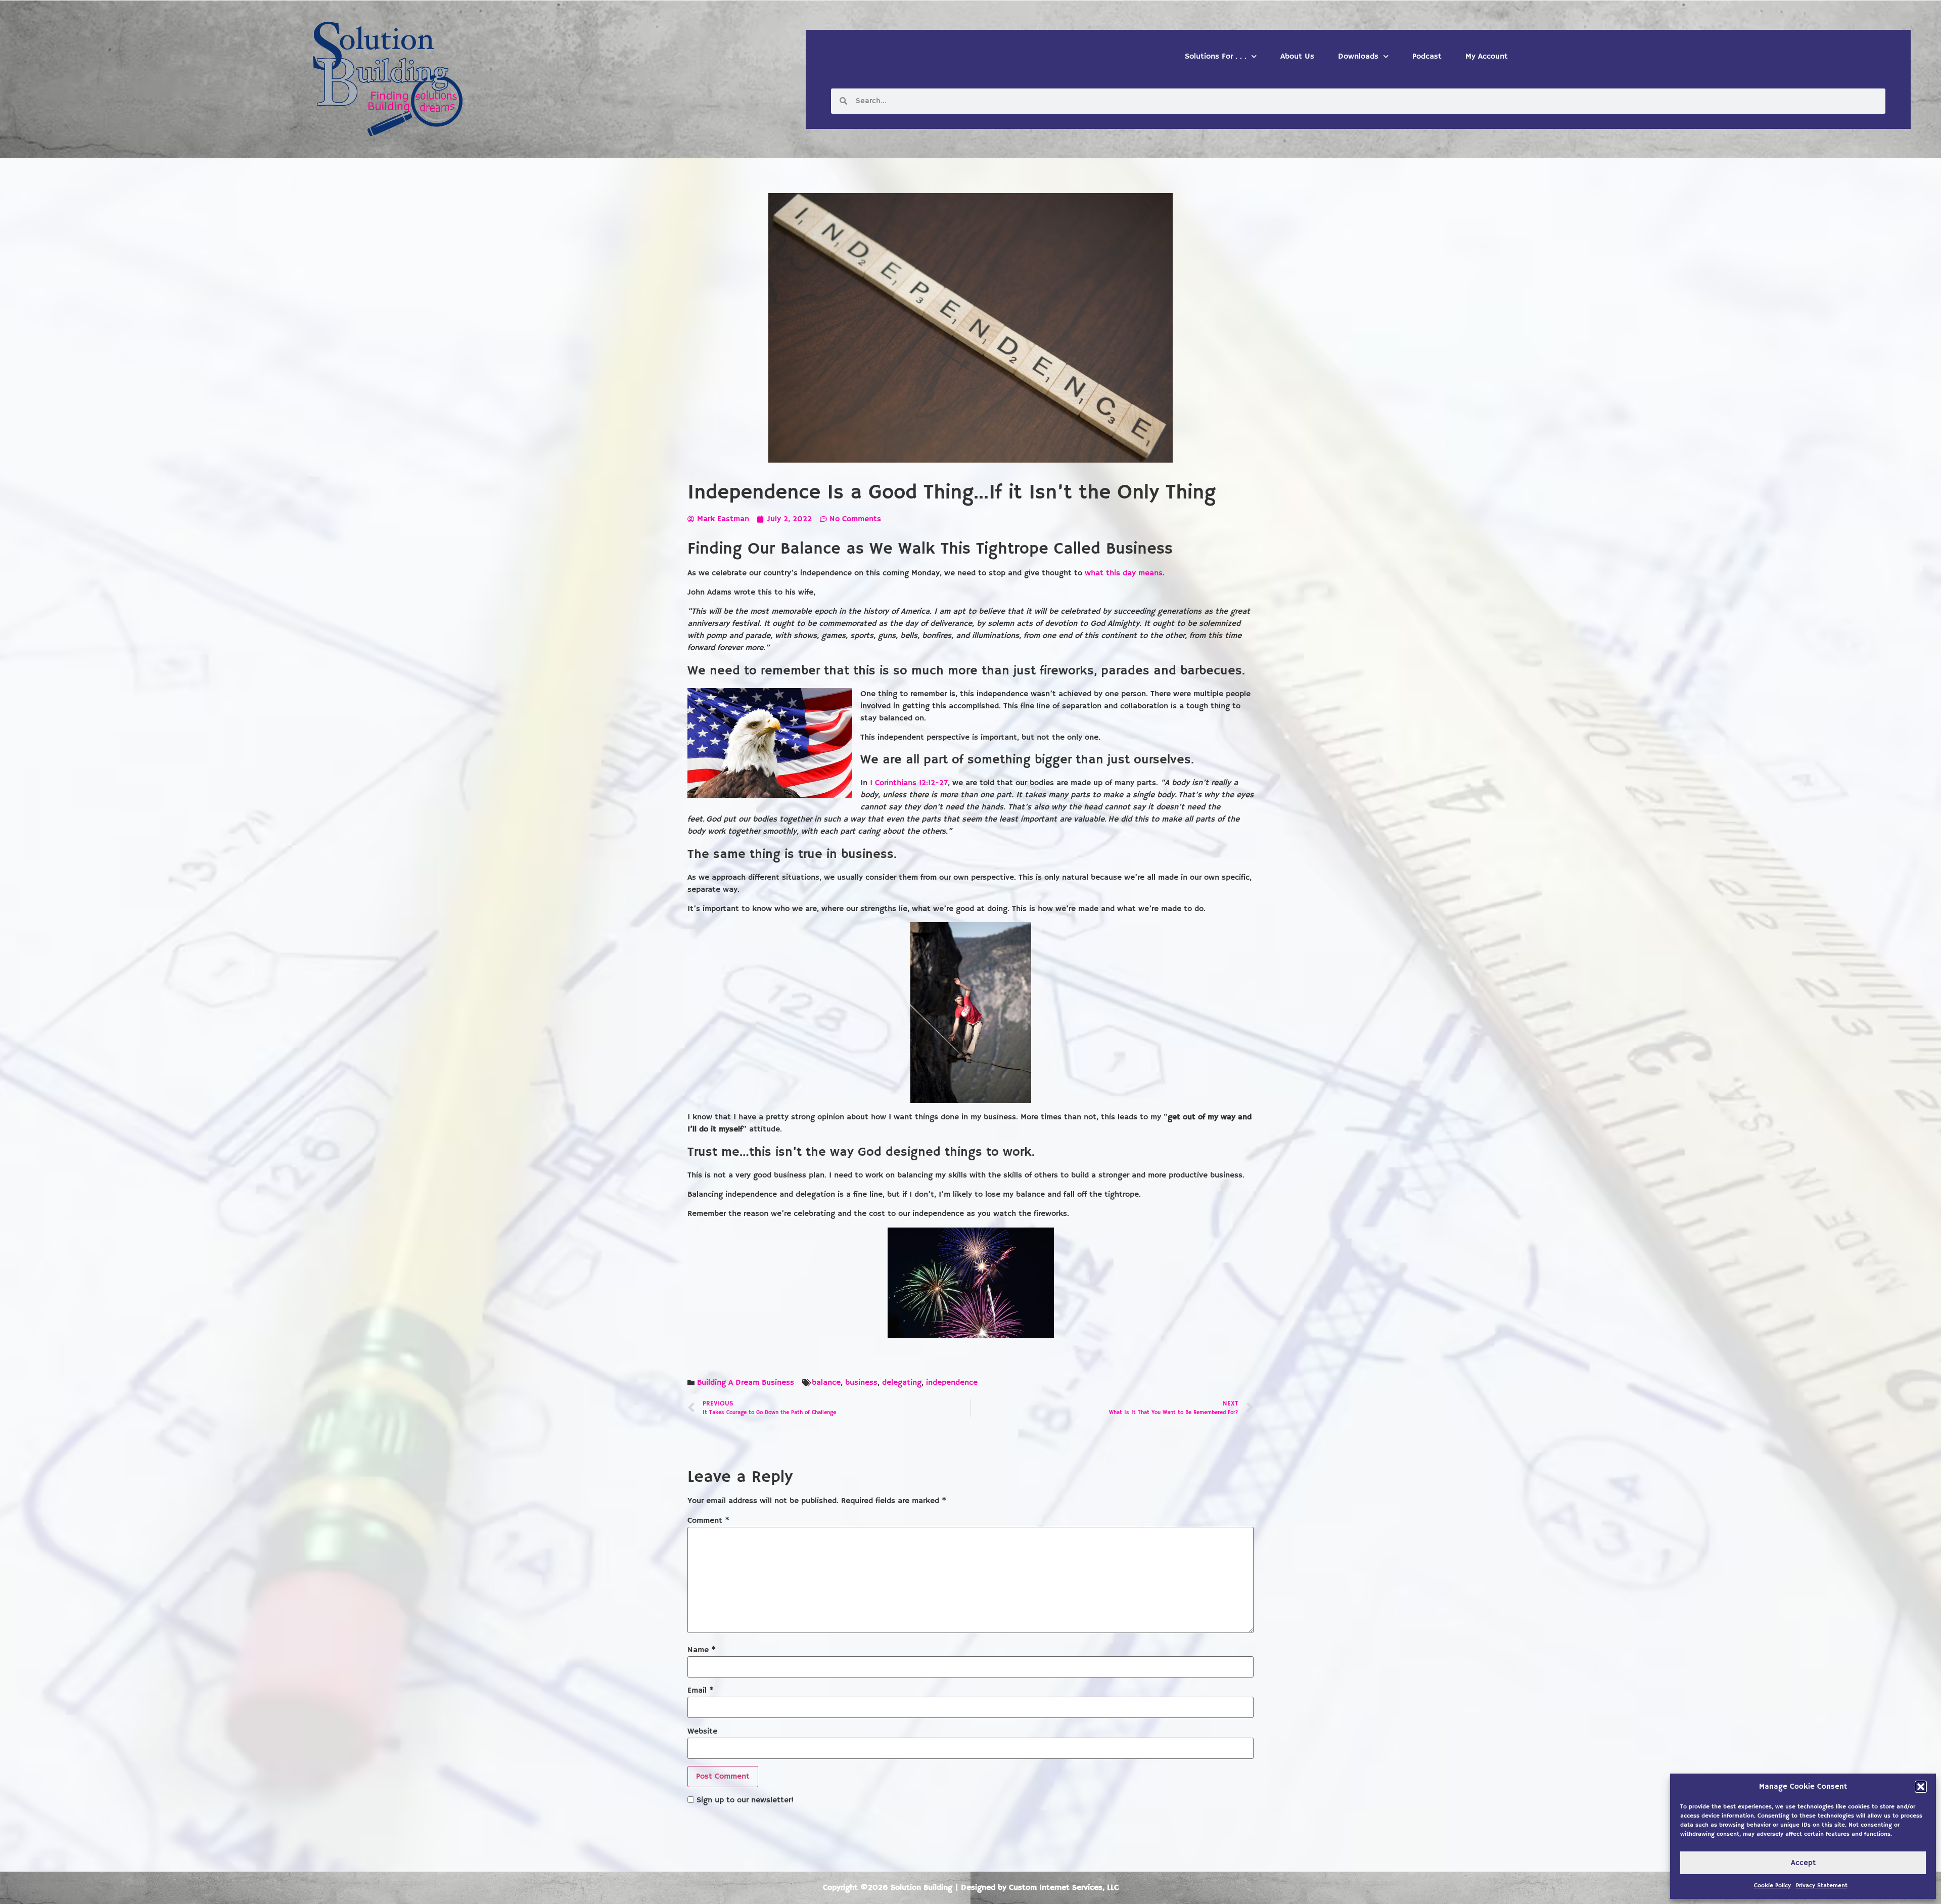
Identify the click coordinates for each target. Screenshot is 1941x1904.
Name (702, 1650)
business (861, 1383)
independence (952, 1383)
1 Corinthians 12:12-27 (909, 783)
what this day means (1124, 573)
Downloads (1358, 57)
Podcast (1427, 57)
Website (702, 1732)
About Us (1297, 57)
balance (826, 1383)
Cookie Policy (1772, 1886)
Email (701, 1691)
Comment (708, 1521)
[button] (1921, 1787)
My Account (1487, 57)
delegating (902, 1383)
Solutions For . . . (1216, 57)
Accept (1803, 1863)
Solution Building (921, 1888)
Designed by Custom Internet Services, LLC (1040, 1888)
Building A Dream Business (746, 1383)
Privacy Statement (1822, 1886)
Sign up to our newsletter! (745, 1800)
